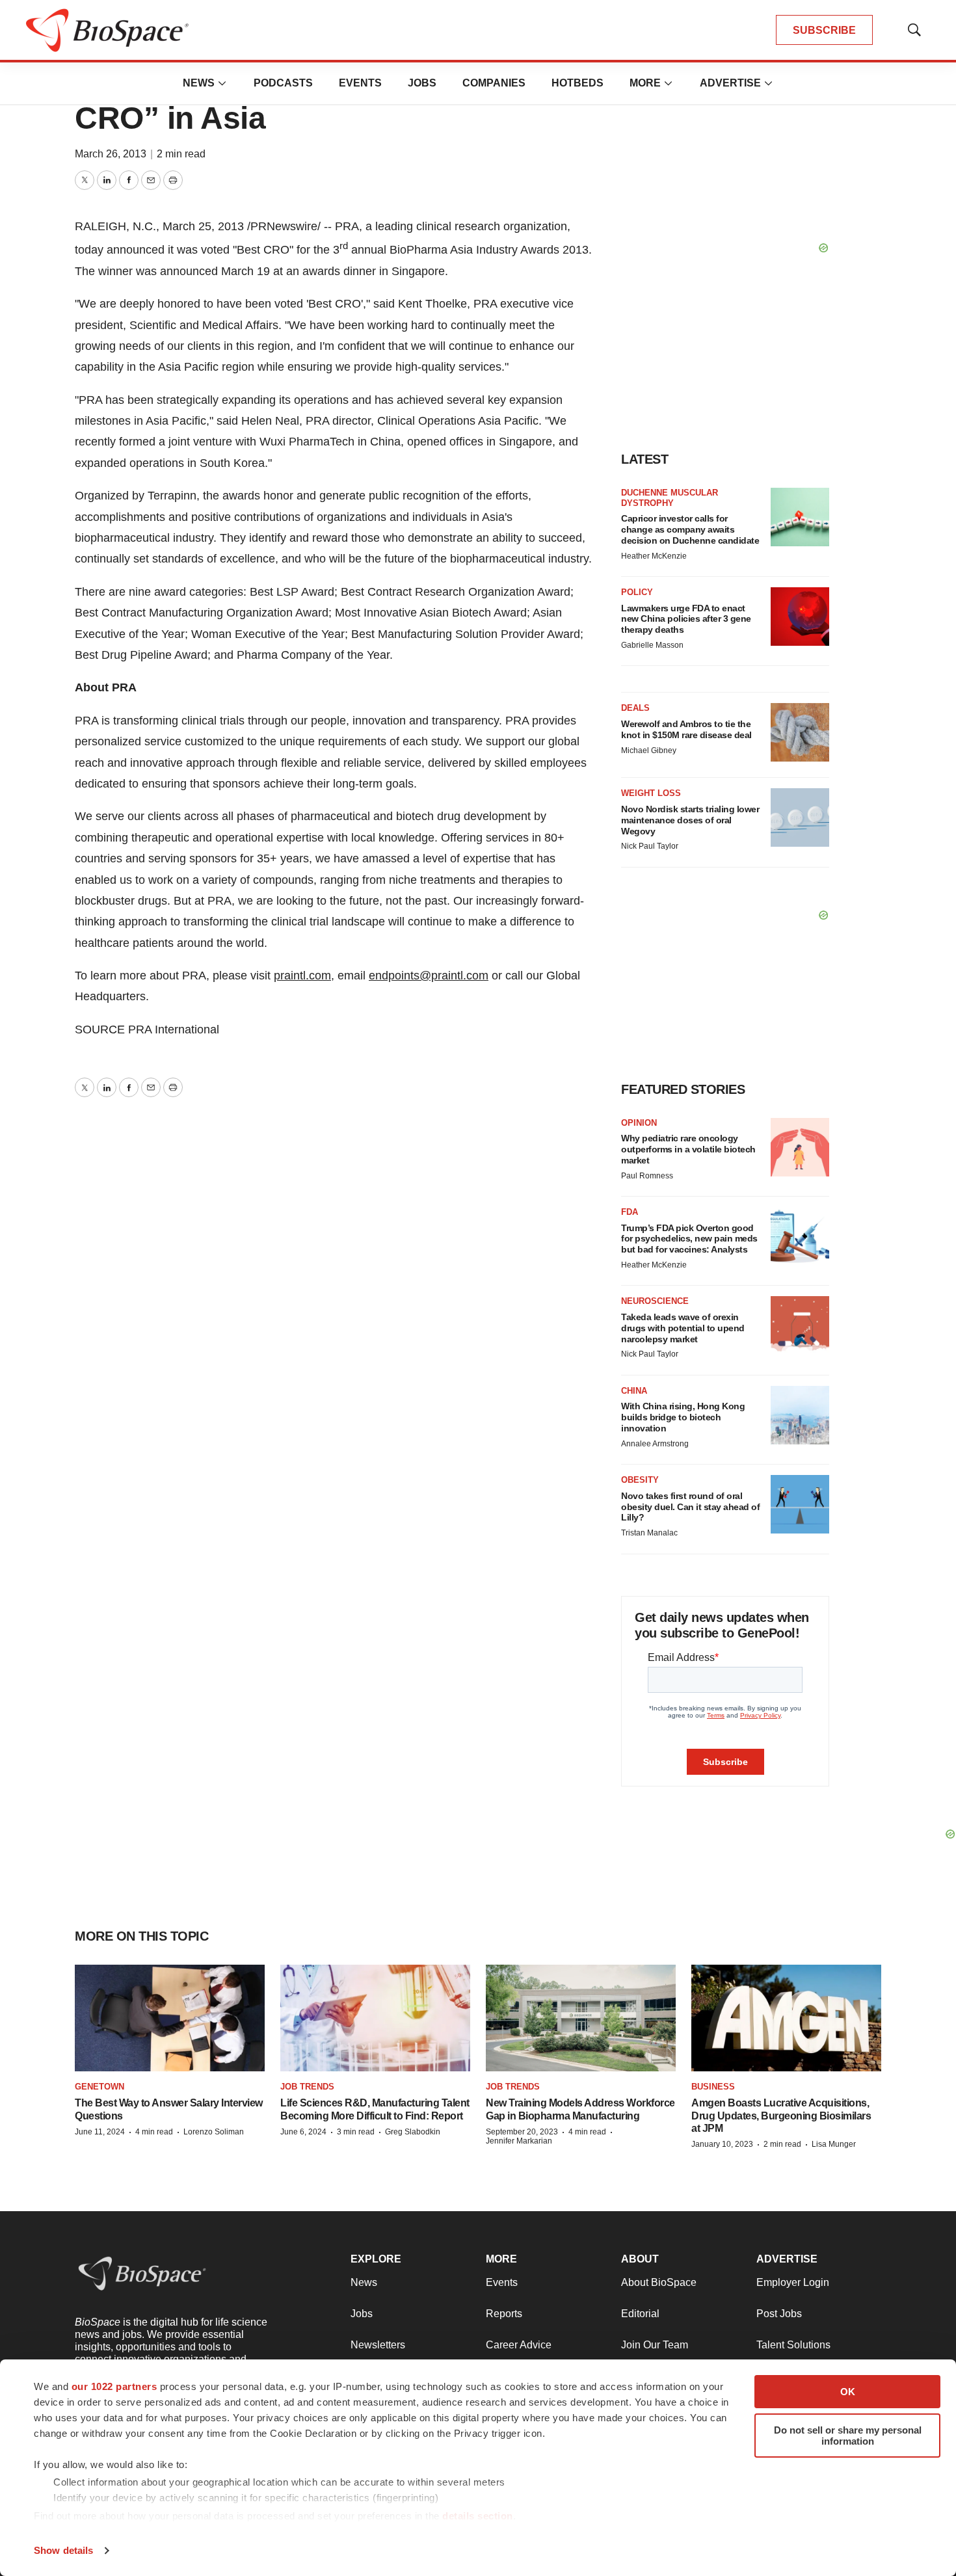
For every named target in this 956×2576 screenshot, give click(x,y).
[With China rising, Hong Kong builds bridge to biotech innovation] (800, 1415)
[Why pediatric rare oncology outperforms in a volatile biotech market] (800, 1147)
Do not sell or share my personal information (848, 2436)
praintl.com (302, 976)
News (199, 83)
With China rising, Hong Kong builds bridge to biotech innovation (683, 1417)
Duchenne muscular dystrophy (670, 498)
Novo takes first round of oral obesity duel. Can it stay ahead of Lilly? (690, 1507)
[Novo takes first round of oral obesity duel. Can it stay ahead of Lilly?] (800, 1504)
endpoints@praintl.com (429, 976)
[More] (222, 83)
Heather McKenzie (654, 556)
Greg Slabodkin (413, 2132)
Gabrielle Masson (652, 645)
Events (360, 83)
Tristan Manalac (649, 1533)
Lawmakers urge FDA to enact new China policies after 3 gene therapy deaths (686, 619)
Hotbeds (578, 83)
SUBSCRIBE (824, 30)
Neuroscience (655, 1301)
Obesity (640, 1480)
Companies (494, 83)
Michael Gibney (649, 750)
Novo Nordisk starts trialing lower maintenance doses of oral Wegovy (690, 820)
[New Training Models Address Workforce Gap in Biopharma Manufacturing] (581, 2018)
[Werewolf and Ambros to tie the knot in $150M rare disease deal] (800, 732)
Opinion (639, 1123)
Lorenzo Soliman (214, 2132)
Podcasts (283, 83)
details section (478, 2516)
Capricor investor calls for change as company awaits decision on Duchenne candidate (690, 529)
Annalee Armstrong (655, 1444)
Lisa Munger (834, 2144)
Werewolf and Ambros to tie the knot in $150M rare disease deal (686, 729)
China (634, 1391)
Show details (63, 2550)
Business (713, 2087)
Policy (637, 592)
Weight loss (651, 793)
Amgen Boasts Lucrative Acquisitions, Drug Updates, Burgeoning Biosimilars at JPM (781, 2115)
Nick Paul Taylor (650, 846)
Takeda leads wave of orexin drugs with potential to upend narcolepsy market (683, 1328)
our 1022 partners (114, 2386)
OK (848, 2392)
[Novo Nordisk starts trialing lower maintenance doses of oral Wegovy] (800, 817)
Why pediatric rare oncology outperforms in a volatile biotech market (688, 1149)
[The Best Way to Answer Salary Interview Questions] (170, 2018)
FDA (630, 1212)
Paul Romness (647, 1176)
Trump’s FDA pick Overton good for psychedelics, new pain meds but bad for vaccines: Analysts (689, 1239)
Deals (635, 708)
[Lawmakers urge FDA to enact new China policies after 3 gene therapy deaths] (800, 617)
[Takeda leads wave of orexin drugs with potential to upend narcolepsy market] (800, 1325)
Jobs (422, 83)
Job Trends (307, 2087)
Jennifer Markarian (519, 2141)
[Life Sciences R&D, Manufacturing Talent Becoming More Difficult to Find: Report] (375, 2018)
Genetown (100, 2087)
